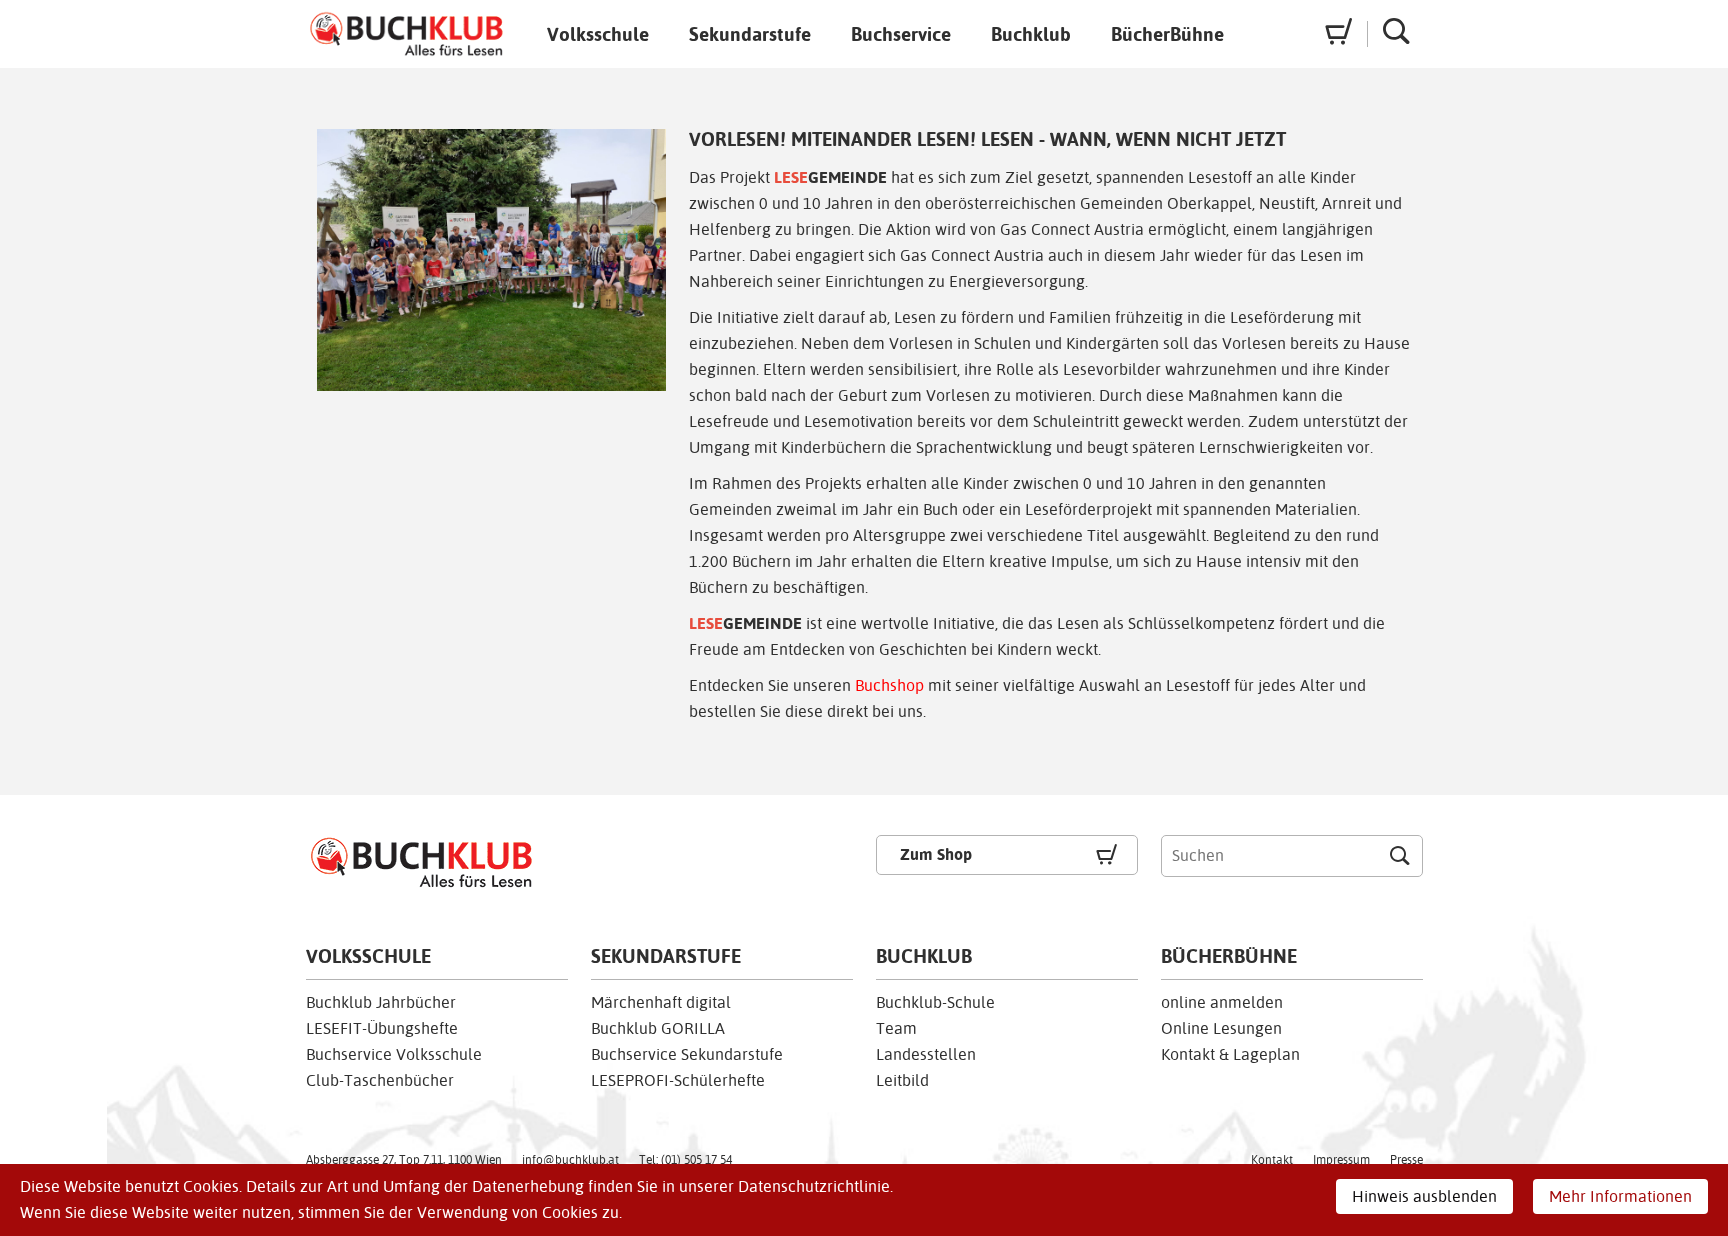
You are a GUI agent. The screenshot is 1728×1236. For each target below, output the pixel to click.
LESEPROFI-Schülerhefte (678, 1080)
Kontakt (1272, 1160)
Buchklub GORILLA (658, 1028)
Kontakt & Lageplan (1230, 1054)
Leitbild (902, 1080)
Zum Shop (936, 854)
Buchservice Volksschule (394, 1054)
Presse (1406, 1160)
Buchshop (889, 685)
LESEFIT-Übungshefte (382, 1028)
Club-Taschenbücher (380, 1080)
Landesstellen (926, 1054)
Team (896, 1028)
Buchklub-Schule (935, 1002)
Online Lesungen (1221, 1028)
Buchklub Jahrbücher (381, 1002)
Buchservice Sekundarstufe (687, 1054)
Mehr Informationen (1620, 1196)
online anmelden (1222, 1002)
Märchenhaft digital (661, 1002)
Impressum (1341, 1160)
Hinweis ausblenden (1424, 1196)
